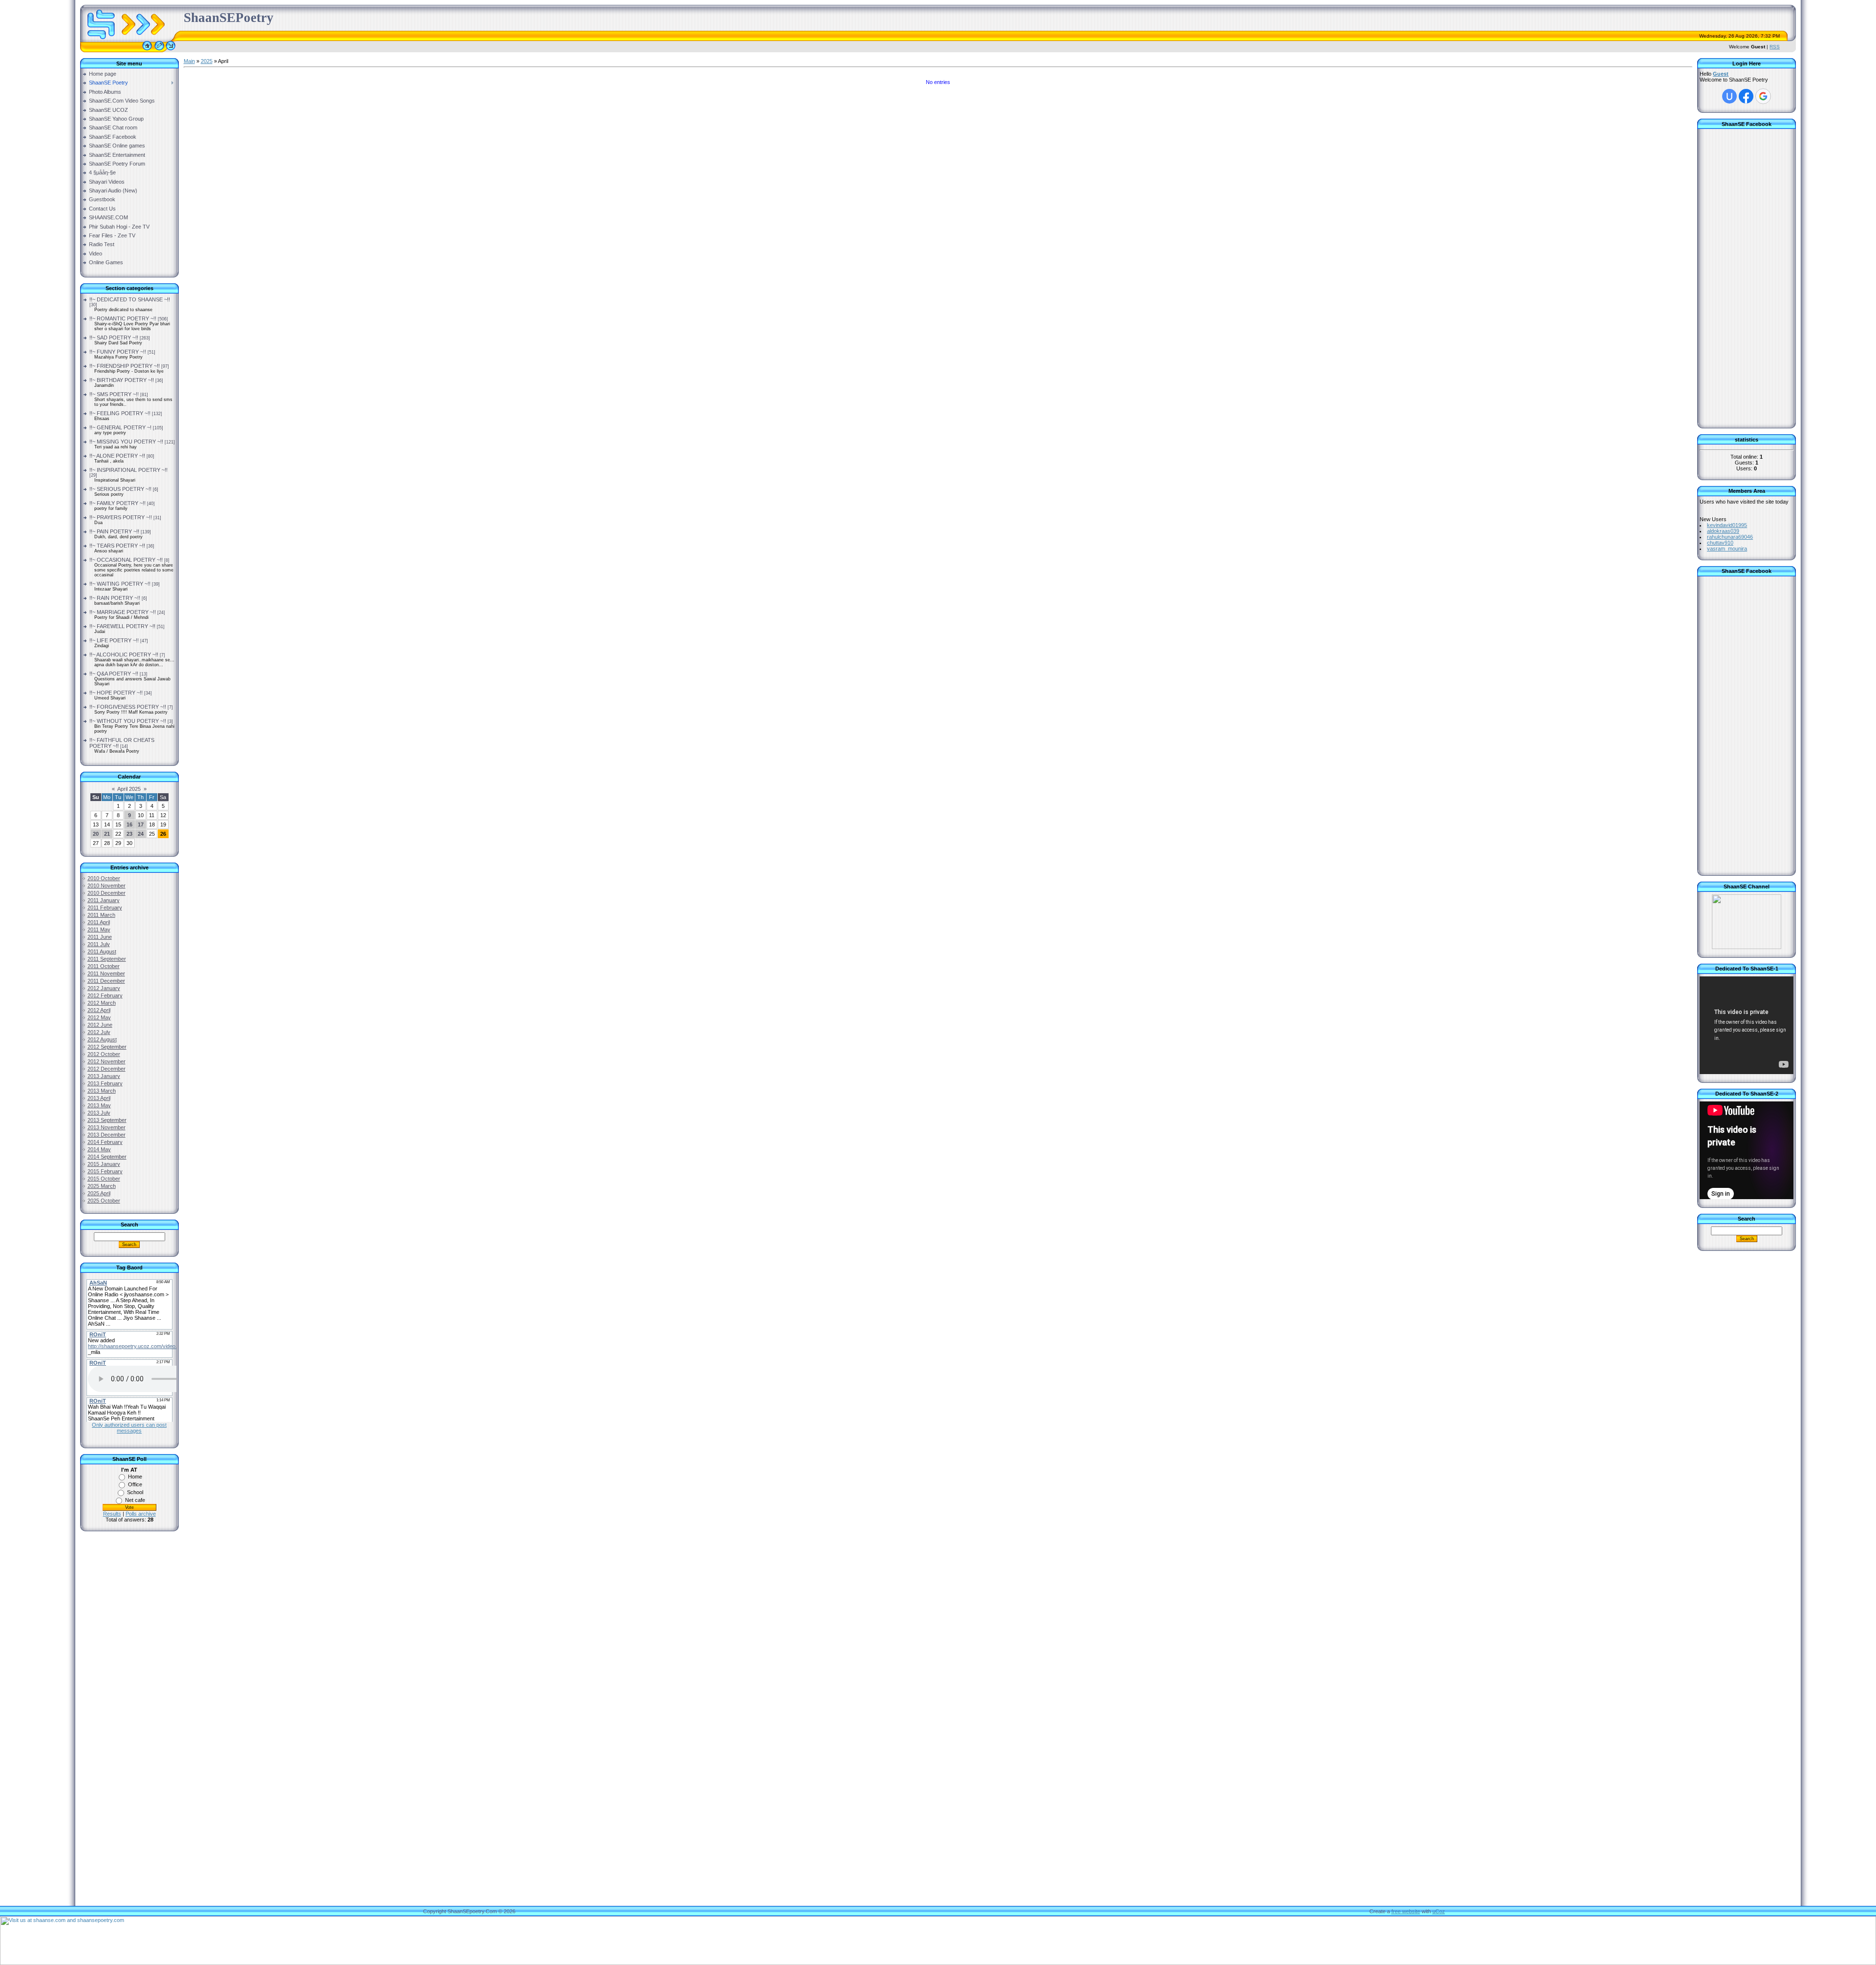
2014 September (107, 1157)
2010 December (107, 893)
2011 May (99, 930)
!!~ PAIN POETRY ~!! (114, 531)
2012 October (104, 1054)
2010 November (107, 886)
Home (135, 1477)
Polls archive (141, 1514)
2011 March (101, 915)
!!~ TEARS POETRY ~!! (117, 546)
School (135, 1492)
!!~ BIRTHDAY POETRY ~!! (122, 380)
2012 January (104, 988)
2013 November (107, 1127)
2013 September (107, 1120)
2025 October (104, 1201)
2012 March (102, 1003)
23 (129, 834)
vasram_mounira (1727, 549)
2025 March (102, 1186)
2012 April (99, 1010)
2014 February (105, 1142)
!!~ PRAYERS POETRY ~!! (121, 517)
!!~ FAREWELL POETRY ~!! (122, 626)
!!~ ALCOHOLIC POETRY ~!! (124, 655)
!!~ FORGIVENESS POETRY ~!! (128, 707)
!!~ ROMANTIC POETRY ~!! (123, 318)
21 (107, 834)
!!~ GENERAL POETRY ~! (120, 427)
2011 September (107, 959)
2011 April (99, 922)
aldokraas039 (1723, 531)
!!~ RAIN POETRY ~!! (115, 598)
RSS (1775, 47)
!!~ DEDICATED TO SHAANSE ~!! (130, 299)
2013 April (99, 1098)
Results (112, 1514)
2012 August (102, 1039)
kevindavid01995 (1727, 525)
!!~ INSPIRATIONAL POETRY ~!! (128, 470)
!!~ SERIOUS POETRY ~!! (120, 489)
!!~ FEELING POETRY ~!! (120, 413)
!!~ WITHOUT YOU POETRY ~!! (128, 721)
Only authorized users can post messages (129, 1428)
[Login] (171, 50)
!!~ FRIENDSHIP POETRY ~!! (125, 366)
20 (96, 834)
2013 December (107, 1135)
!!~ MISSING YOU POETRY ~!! (126, 442)
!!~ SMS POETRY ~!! (114, 394)
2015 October (104, 1179)
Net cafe (135, 1500)
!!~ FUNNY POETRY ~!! (118, 352)
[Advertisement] (129, 1695)
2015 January (104, 1164)
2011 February (105, 908)
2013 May (99, 1105)
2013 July (99, 1113)
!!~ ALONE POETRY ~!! (117, 456)
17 (141, 824)
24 (141, 834)
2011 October (104, 966)
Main (189, 61)
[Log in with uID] (1729, 96)
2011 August (102, 951)
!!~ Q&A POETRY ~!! (114, 674)
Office (135, 1484)
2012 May (99, 1017)
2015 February (105, 1171)
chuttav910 (1720, 543)
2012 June (100, 1025)
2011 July (99, 944)
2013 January (104, 1076)
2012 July (99, 1032)
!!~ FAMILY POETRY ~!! (117, 503)
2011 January (104, 900)
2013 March (102, 1091)
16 (129, 824)
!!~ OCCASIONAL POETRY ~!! (126, 560)
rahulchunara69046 (1730, 537)
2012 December (107, 1069)
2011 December (106, 981)
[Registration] (159, 50)
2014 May (99, 1149)
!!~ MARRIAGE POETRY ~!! (123, 612)
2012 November (107, 1061)
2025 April (99, 1193)
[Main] (147, 50)
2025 (207, 61)
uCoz (1439, 1911)
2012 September (107, 1047)
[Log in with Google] (1763, 96)
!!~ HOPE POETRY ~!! (116, 693)
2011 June (100, 937)
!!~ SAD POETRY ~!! (114, 338)
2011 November (106, 973)
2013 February (105, 1083)
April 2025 (129, 789)
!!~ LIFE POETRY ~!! (114, 640)
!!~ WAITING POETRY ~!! (120, 584)
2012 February (105, 995)
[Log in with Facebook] (1746, 96)
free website (1406, 1911)
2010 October (104, 878)
